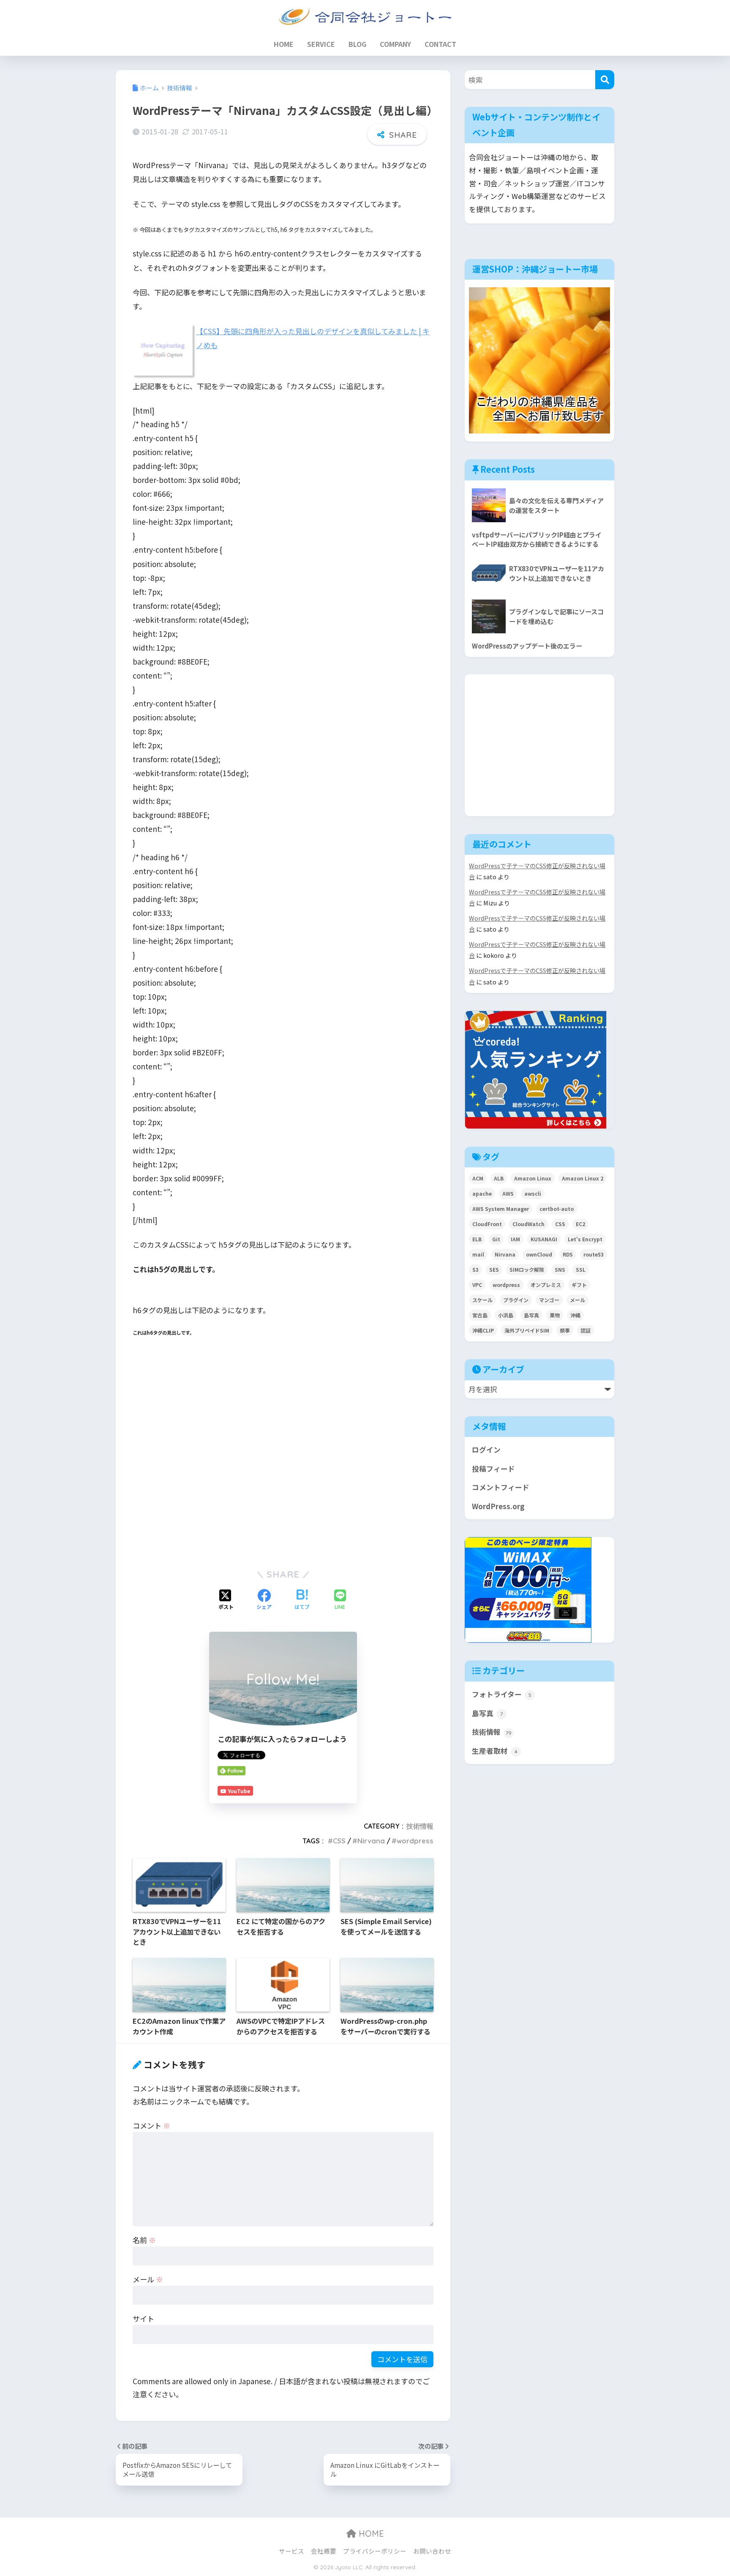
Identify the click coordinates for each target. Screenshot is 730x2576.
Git (496, 1239)
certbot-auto (557, 1209)
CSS (339, 1841)
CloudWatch (528, 1224)
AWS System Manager (501, 1209)
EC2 (580, 1224)
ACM (478, 1178)
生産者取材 (495, 1751)
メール (148, 2279)
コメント (151, 2125)
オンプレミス (546, 1285)
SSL (581, 1269)
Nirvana (371, 1841)
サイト (143, 2318)
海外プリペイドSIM (527, 1330)
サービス (291, 2551)
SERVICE (321, 44)
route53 (594, 1254)
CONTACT (440, 44)
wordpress (415, 1841)
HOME (284, 44)
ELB (477, 1239)
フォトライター (502, 1694)
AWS (508, 1193)
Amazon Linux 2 (583, 1178)
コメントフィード (501, 1487)
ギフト (579, 1285)
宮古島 (480, 1315)
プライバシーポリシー (375, 2551)
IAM (515, 1239)
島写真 (531, 1315)
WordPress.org (498, 1506)
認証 (586, 1330)
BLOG (357, 44)
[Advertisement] (283, 1463)
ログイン (486, 1450)
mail (478, 1254)
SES (494, 1269)
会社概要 (324, 2551)
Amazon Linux (533, 1178)
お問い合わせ (432, 2551)
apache (482, 1193)
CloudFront (487, 1224)
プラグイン (516, 1300)
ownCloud (539, 1254)
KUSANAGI (544, 1239)
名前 (144, 2240)
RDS (568, 1254)
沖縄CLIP (483, 1330)
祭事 (565, 1330)
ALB (499, 1178)
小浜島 (506, 1315)
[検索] (605, 80)
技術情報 (420, 1826)
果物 (555, 1315)
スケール (482, 1300)
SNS (560, 1269)
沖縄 (575, 1315)
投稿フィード (493, 1469)
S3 (475, 1269)
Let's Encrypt (585, 1239)
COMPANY (395, 44)
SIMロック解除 (527, 1269)
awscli (533, 1193)
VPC (477, 1285)
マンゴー (549, 1300)
